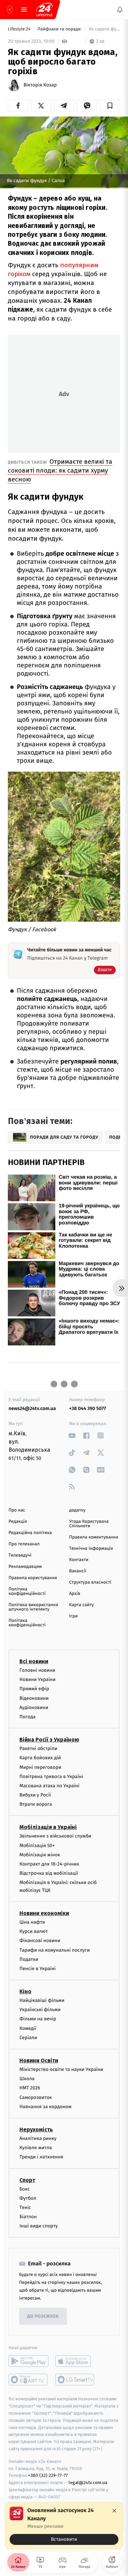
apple (75, 2361)
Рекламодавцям (25, 1567)
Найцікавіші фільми (42, 2000)
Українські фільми (40, 2010)
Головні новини (37, 1670)
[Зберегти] (110, 106)
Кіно (25, 1991)
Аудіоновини (34, 1707)
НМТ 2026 (30, 2088)
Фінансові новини (40, 1941)
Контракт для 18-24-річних (49, 1864)
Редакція (18, 1522)
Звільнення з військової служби (55, 1836)
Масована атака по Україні (49, 1786)
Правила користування (33, 1578)
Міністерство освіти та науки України (61, 2069)
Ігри (74, 1616)
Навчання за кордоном (45, 2107)
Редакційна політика (30, 1533)
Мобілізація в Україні (48, 1827)
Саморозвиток (36, 2097)
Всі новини (34, 1661)
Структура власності (90, 1582)
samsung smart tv (75, 2380)
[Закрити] (114, 2511)
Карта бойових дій (40, 1758)
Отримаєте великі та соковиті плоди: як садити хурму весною (60, 470)
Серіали (28, 2038)
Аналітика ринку (38, 2138)
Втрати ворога (36, 1804)
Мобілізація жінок (40, 1855)
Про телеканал (24, 1544)
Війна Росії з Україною (49, 1740)
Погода (27, 1717)
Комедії (28, 2028)
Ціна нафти (32, 1922)
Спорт (27, 2180)
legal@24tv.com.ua (88, 2483)
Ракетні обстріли (38, 1748)
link (72, 1435)
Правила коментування (94, 1537)
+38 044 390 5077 (88, 1408)
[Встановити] (64, 2526)
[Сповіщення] (120, 10)
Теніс (25, 2207)
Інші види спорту (39, 2226)
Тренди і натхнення (41, 2157)
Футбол (28, 2198)
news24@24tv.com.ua (32, 1408)
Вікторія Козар (40, 85)
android (29, 2361)
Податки (29, 1959)
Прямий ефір (34, 1689)
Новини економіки (44, 1913)
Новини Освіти (39, 2060)
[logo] (44, 10)
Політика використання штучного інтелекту (33, 1607)
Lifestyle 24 (20, 29)
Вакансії (78, 1571)
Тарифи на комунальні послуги (55, 1950)
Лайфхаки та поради (60, 29)
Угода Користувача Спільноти (89, 1524)
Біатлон (28, 2217)
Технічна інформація (91, 1549)
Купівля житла (36, 2148)
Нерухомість (36, 2130)
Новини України (38, 1679)
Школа (27, 2079)
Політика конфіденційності (27, 1591)
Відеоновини (34, 1698)
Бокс (25, 2189)
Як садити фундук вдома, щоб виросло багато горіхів (104, 29)
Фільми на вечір (38, 2019)
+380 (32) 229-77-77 (48, 2476)
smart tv (29, 2380)
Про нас (17, 1510)
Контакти (79, 1560)
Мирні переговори (40, 1767)
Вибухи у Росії (35, 1795)
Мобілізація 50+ (37, 1846)
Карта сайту (82, 1605)
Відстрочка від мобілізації (49, 1873)
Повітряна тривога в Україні (51, 1777)
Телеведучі (20, 1555)
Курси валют (34, 1931)
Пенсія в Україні (38, 1969)
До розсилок (43, 2316)
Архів (75, 1594)
